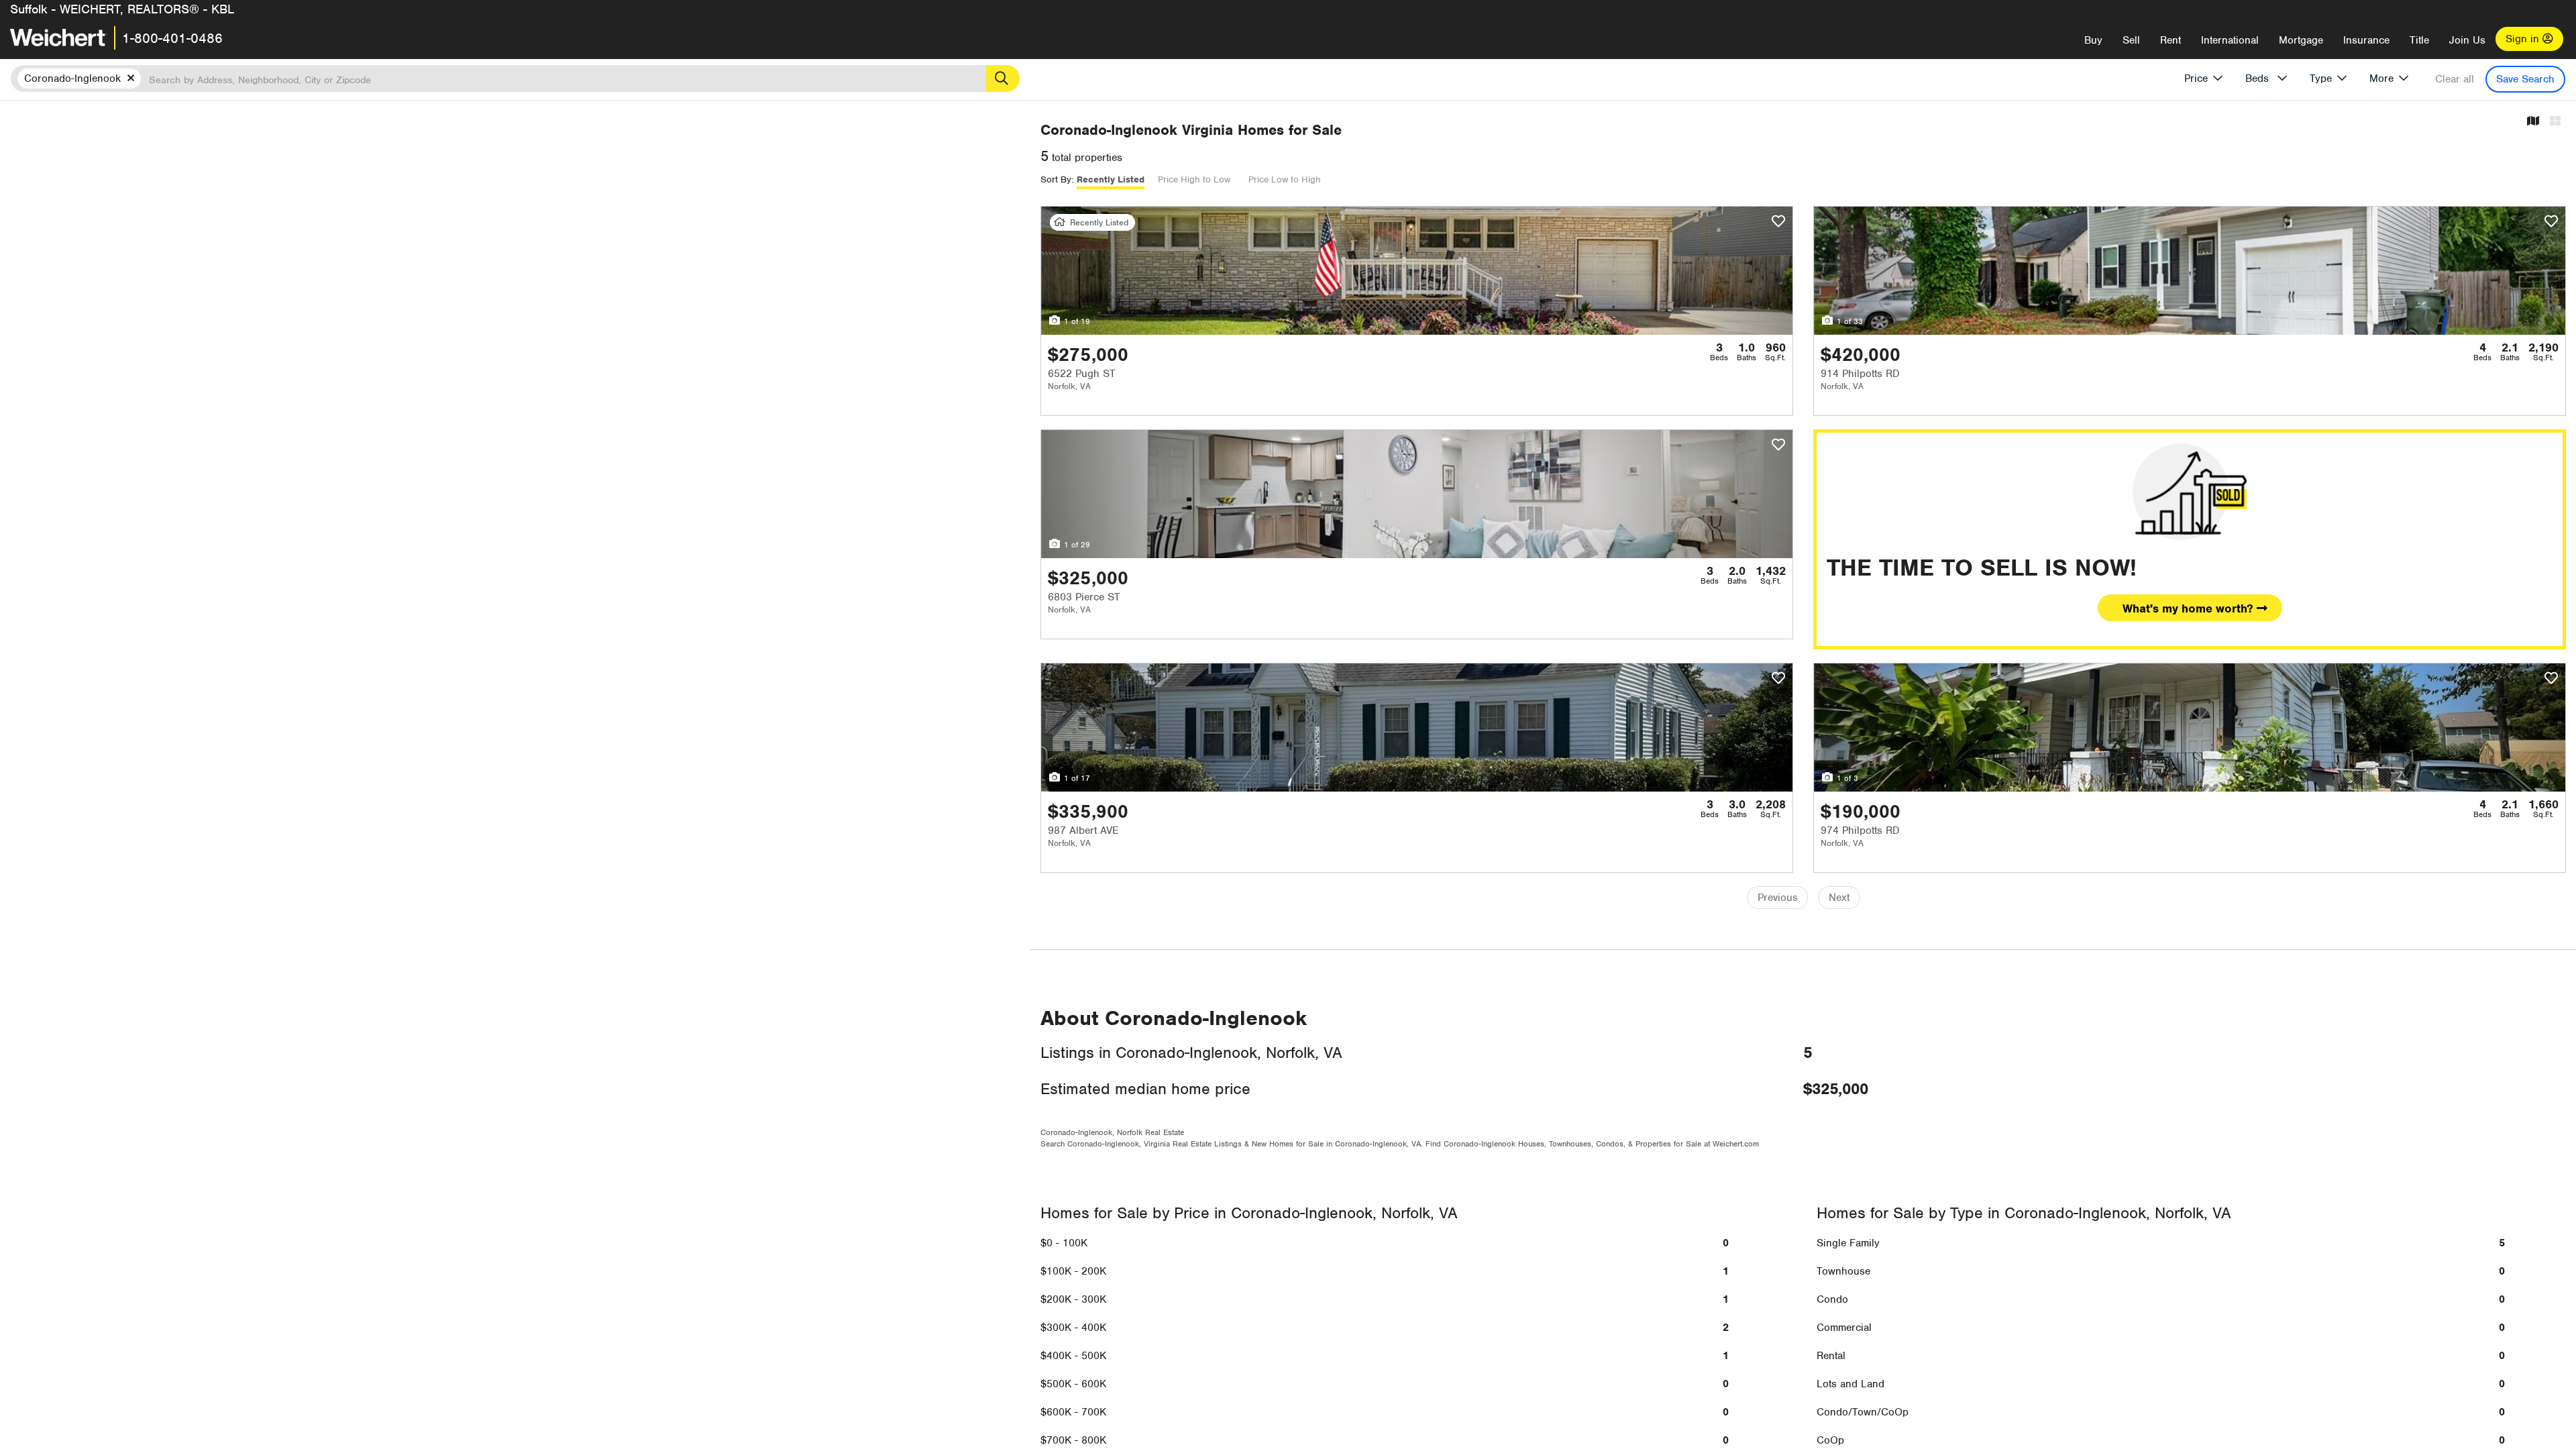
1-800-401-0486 (172, 38)
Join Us (2467, 40)
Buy (2093, 40)
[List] (2555, 122)
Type (2321, 78)
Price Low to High (1285, 179)
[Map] (2533, 122)
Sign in (2524, 39)
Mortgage (2301, 40)
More (2381, 78)
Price (2196, 78)
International (2230, 40)
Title (2419, 40)
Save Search (2525, 79)
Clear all (2455, 79)
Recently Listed (1111, 179)
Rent (2170, 40)
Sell (2131, 40)
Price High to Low (1194, 179)
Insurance (2366, 40)
